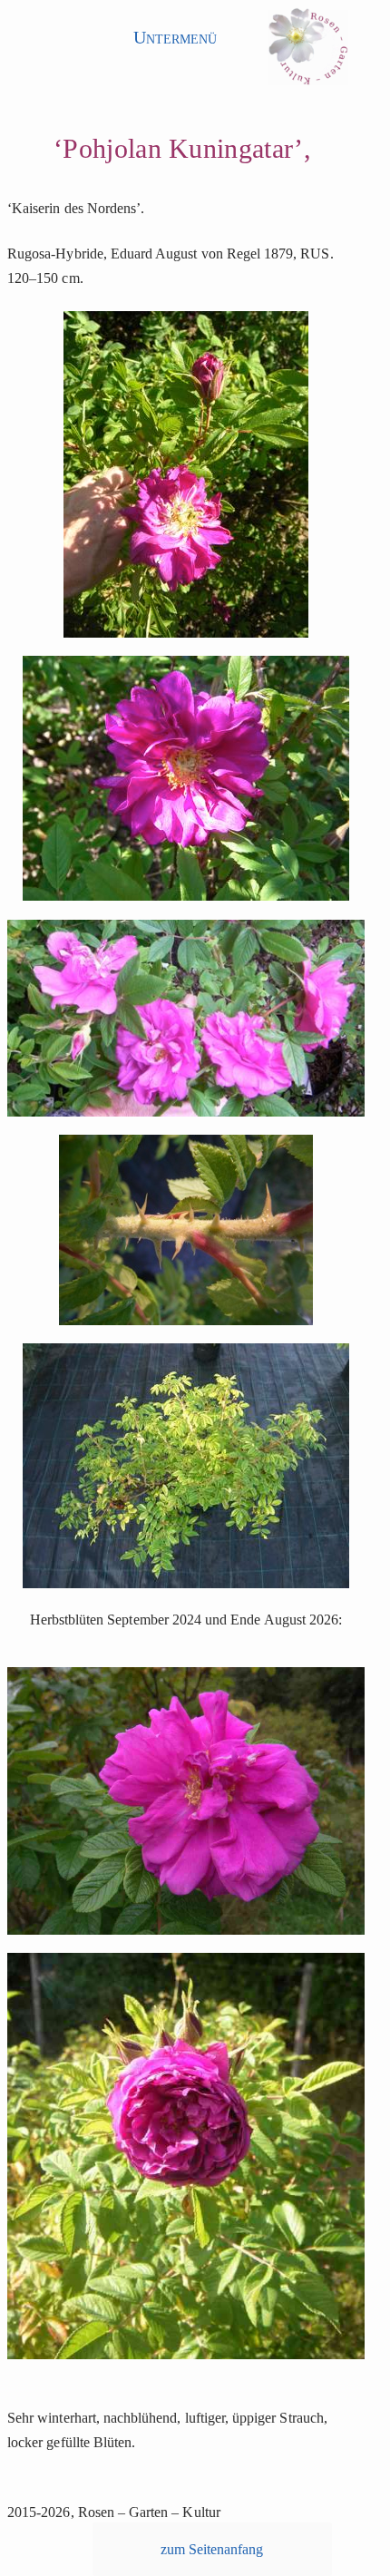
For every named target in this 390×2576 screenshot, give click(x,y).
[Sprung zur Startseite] (308, 52)
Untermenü (175, 37)
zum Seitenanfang (212, 2549)
